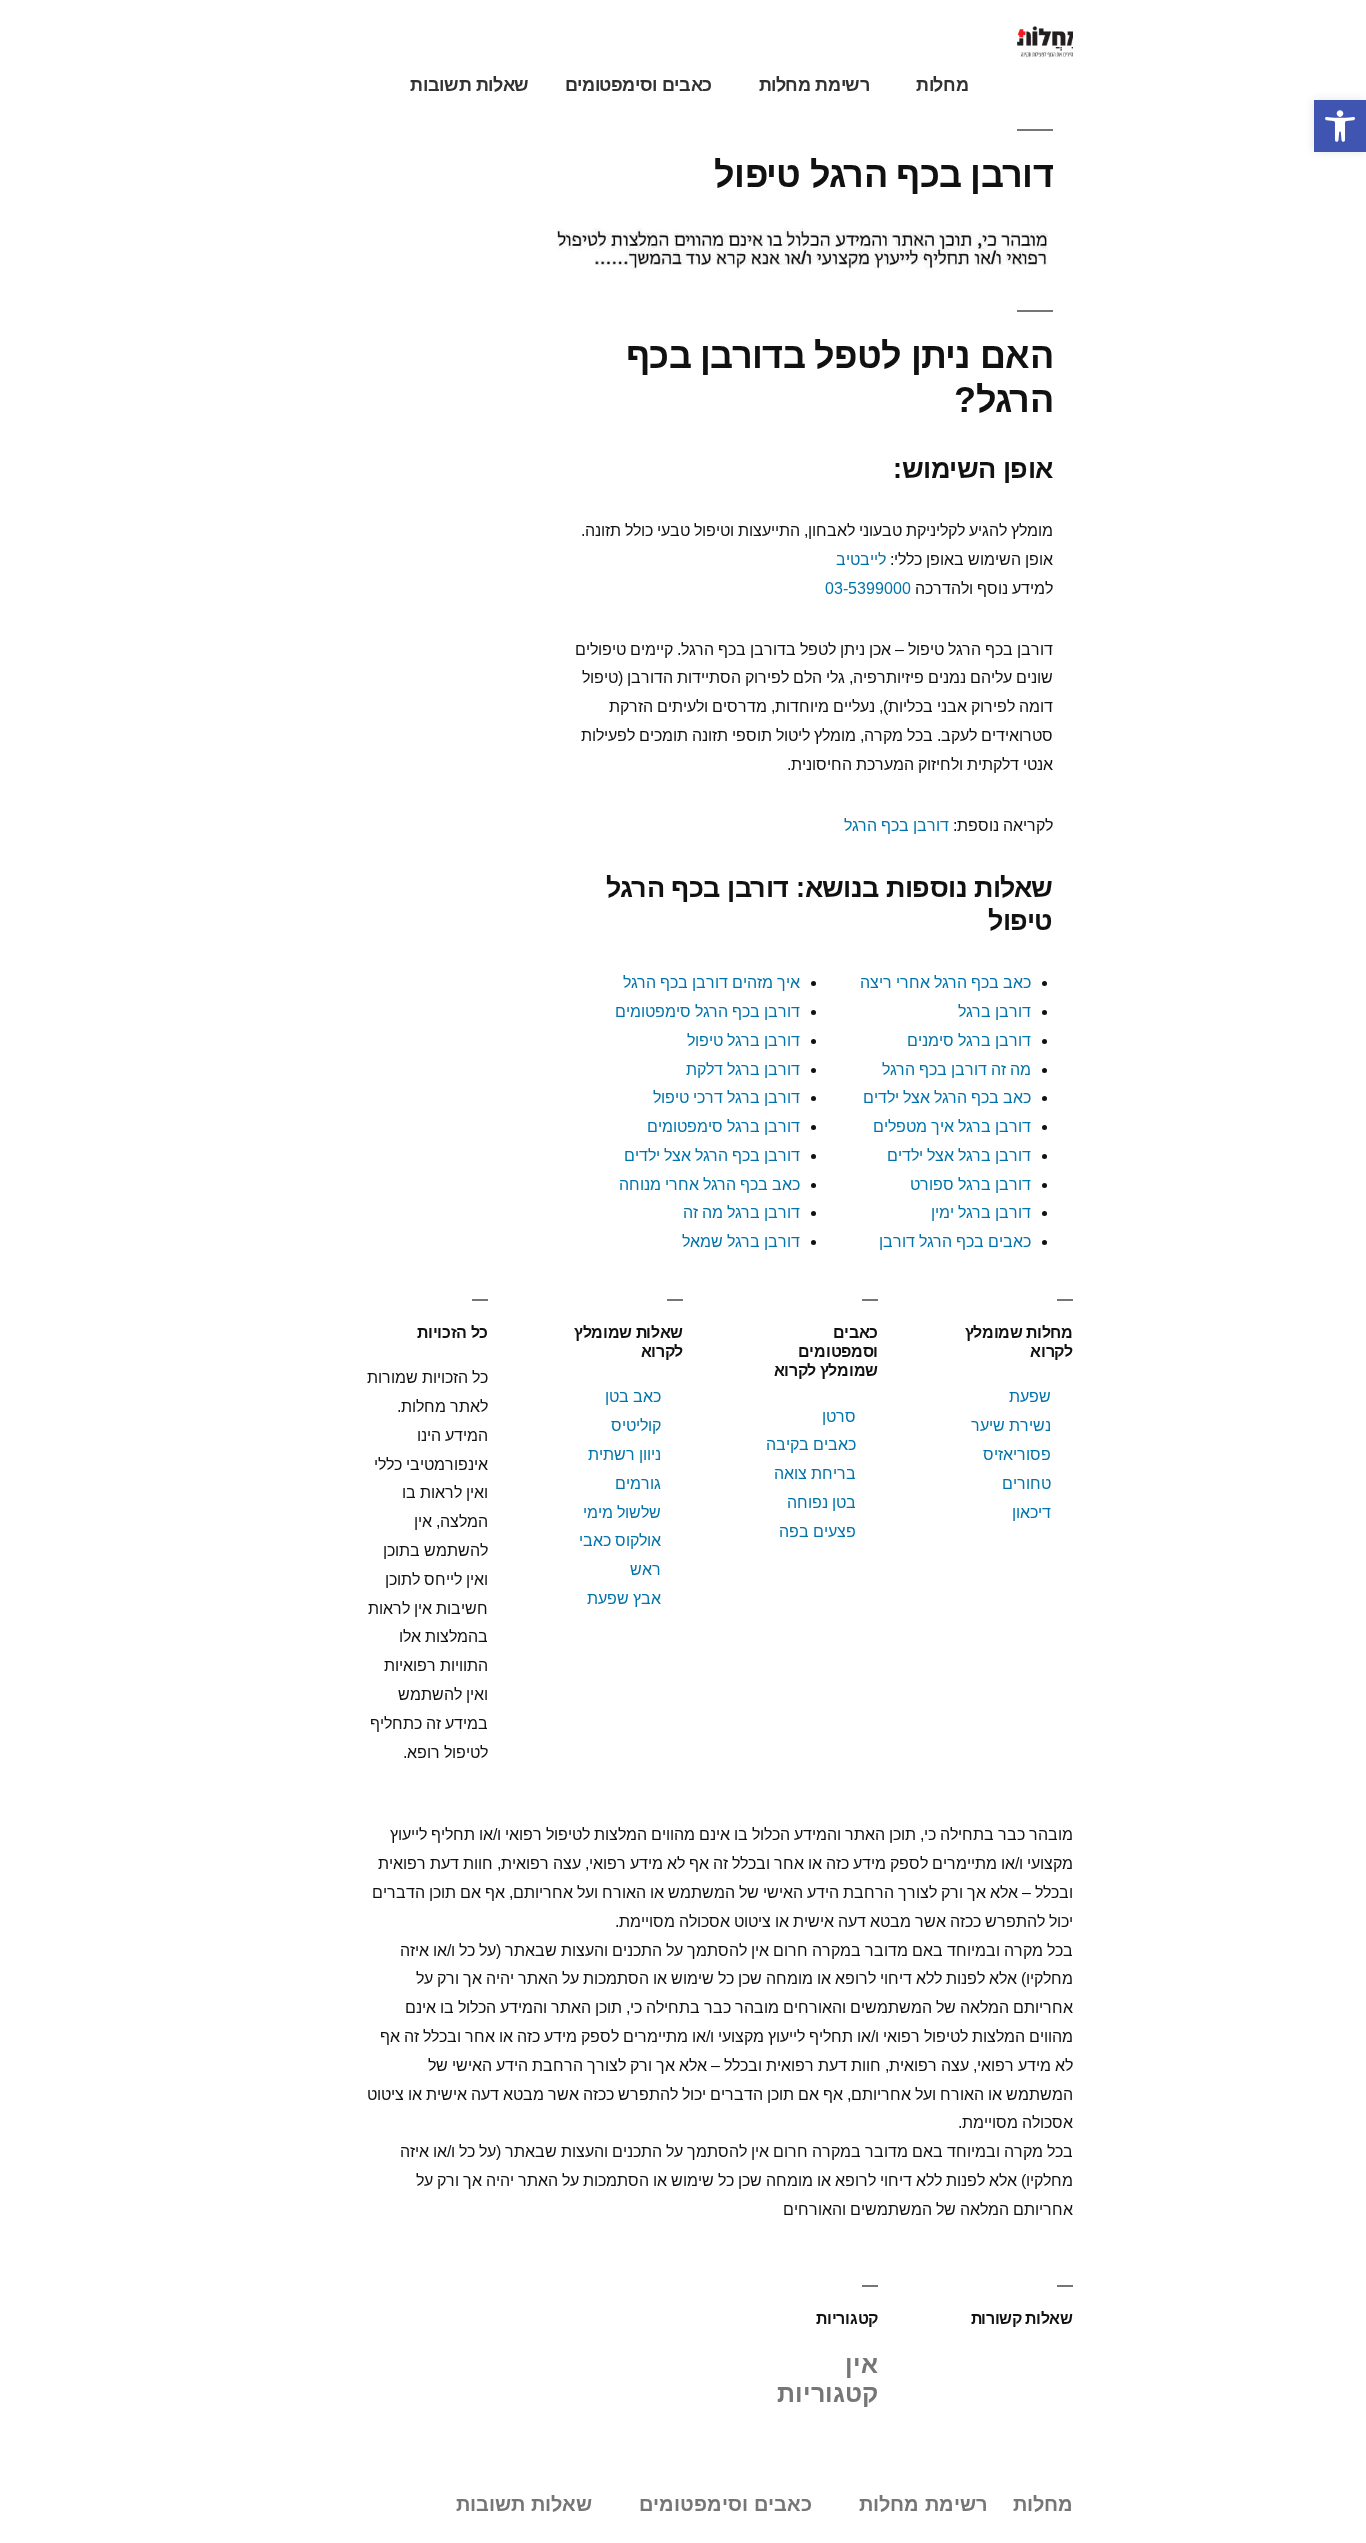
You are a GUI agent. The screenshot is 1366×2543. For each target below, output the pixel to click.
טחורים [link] (1026, 1483)
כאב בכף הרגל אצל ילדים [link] (947, 1097)
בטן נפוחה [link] (821, 1502)
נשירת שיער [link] (1011, 1425)
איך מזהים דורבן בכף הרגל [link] (711, 982)
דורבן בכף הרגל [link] (896, 825)
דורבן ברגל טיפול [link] (743, 1040)
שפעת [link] (1030, 1396)
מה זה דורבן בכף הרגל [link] (956, 1069)
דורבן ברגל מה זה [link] (741, 1212)
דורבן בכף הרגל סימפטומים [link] (707, 1011)
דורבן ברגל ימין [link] (981, 1212)
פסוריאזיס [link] (1017, 1454)
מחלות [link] (942, 85)
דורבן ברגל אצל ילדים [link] (959, 1155)
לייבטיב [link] (861, 559)
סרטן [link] (839, 1416)
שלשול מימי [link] (622, 1512)
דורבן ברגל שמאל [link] (741, 1241)
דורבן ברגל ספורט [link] (970, 1184)
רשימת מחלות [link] (814, 85)
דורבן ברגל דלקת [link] (743, 1069)
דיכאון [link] (1031, 1512)
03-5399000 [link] (868, 588)
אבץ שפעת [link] (624, 1598)
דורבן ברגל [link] (994, 1011)
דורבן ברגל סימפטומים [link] (723, 1126)
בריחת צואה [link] (815, 1473)
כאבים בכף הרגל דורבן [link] (955, 1241)
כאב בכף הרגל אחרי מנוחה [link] (709, 1184)
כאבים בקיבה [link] (811, 1444)
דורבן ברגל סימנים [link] (969, 1040)
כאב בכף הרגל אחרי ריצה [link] (945, 982)
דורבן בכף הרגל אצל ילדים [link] (712, 1155)
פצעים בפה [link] (817, 1531)
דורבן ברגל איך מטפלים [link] (952, 1126)
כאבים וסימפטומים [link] (638, 85)
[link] (1340, 126)
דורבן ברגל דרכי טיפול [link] (726, 1097)
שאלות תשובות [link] (469, 85)
